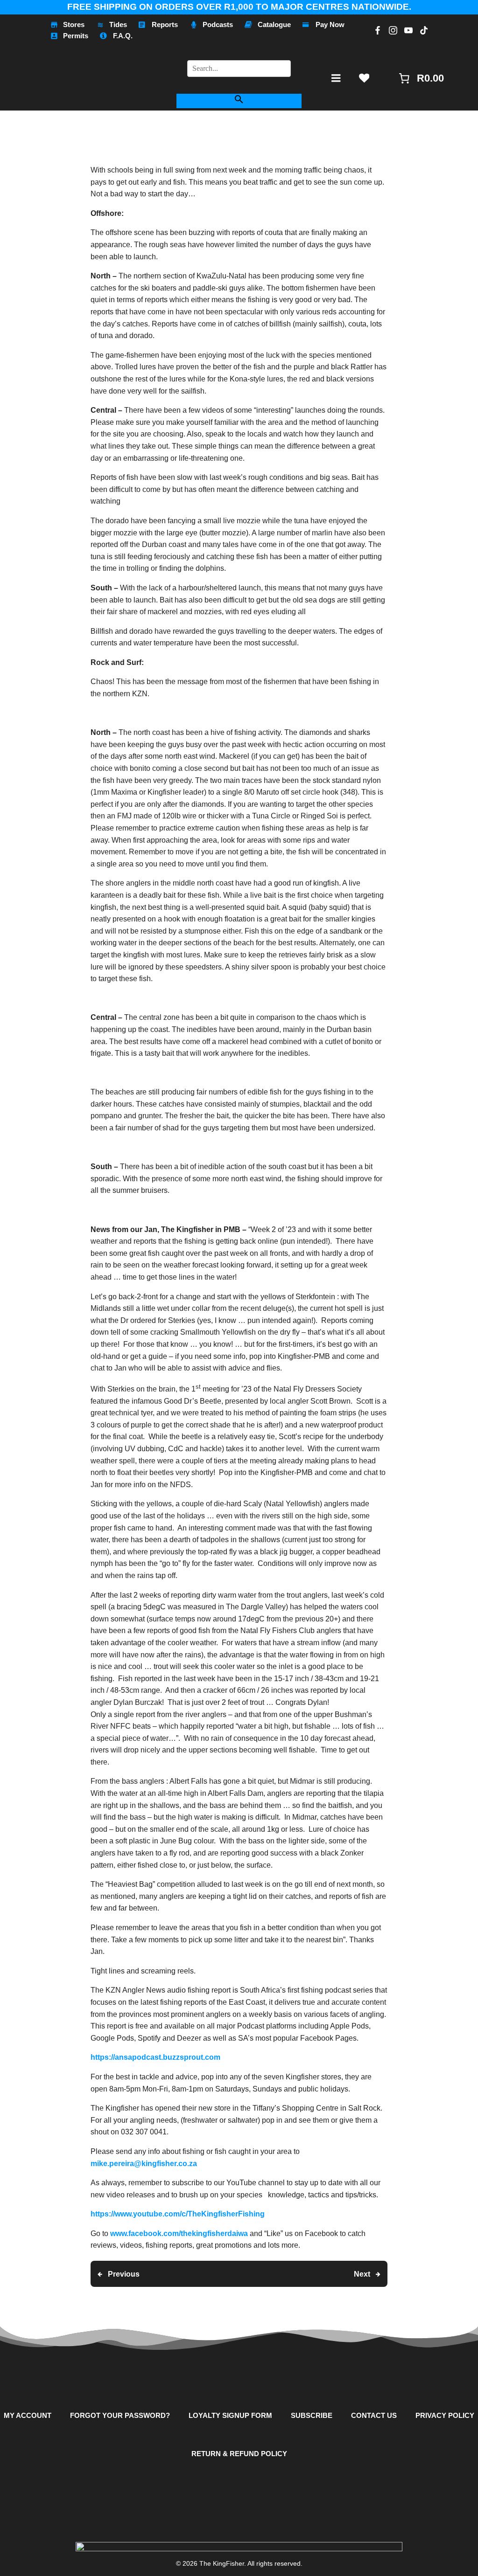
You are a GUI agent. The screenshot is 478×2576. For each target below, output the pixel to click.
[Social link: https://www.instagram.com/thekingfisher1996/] (392, 30)
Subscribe (312, 2415)
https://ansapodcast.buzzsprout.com (155, 2057)
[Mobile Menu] (336, 78)
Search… (239, 54)
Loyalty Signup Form (230, 2415)
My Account (28, 2415)
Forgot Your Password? (120, 2415)
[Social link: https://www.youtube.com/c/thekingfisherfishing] (407, 30)
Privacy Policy (445, 2415)
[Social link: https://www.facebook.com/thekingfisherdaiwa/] (376, 30)
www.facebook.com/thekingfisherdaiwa (180, 2233)
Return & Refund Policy (239, 2454)
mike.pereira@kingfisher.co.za (144, 2164)
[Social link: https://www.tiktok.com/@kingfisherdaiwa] (423, 30)
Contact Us (374, 2415)
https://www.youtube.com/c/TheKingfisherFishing (178, 2214)
